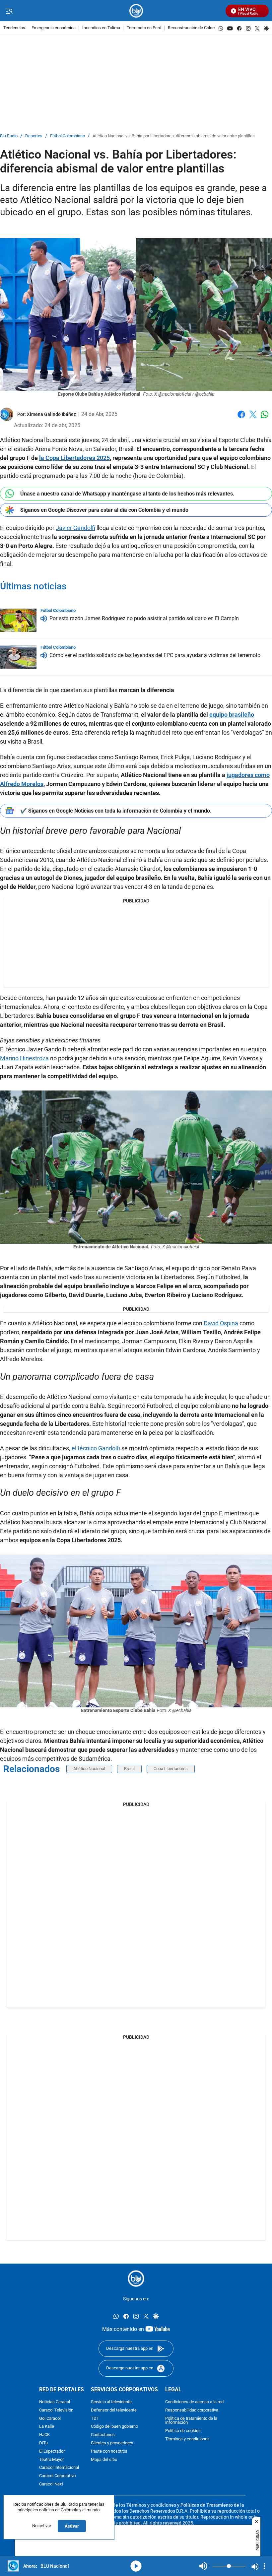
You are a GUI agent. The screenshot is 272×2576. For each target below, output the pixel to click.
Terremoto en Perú (144, 28)
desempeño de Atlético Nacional (49, 1397)
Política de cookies (183, 2431)
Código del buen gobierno (114, 2427)
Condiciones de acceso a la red (194, 2402)
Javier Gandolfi (75, 528)
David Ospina (221, 1323)
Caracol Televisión (56, 2410)
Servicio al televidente (111, 2402)
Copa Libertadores (171, 1769)
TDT (95, 2418)
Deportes (34, 136)
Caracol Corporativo (57, 2476)
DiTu (43, 2443)
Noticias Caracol (55, 2402)
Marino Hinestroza (24, 1058)
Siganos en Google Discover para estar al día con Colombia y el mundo (104, 510)
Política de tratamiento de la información (191, 2420)
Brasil (129, 1769)
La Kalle (47, 2427)
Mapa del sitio (104, 2459)
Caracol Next (51, 2484)
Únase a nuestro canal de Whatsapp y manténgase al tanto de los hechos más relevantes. (127, 494)
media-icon (136, 2566)
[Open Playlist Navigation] (264, 2566)
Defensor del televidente (114, 2410)
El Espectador (52, 2451)
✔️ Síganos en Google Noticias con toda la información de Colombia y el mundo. (116, 811)
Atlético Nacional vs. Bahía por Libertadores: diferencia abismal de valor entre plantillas (174, 136)
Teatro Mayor (51, 2459)
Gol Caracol (50, 2418)
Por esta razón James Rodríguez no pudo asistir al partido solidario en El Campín (144, 619)
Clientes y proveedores (112, 2443)
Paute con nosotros (109, 2451)
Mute (203, 2566)
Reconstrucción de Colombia (195, 28)
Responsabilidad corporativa (192, 2410)
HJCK (44, 2435)
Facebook (241, 418)
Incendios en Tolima (101, 28)
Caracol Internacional (59, 2468)
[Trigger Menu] (9, 11)
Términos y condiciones (187, 2439)
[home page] (136, 11)
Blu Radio (9, 136)
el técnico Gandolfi (96, 1448)
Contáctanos (103, 2435)
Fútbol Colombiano (68, 136)
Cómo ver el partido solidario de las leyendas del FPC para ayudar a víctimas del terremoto (155, 656)
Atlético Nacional (99, 860)
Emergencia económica (54, 28)
